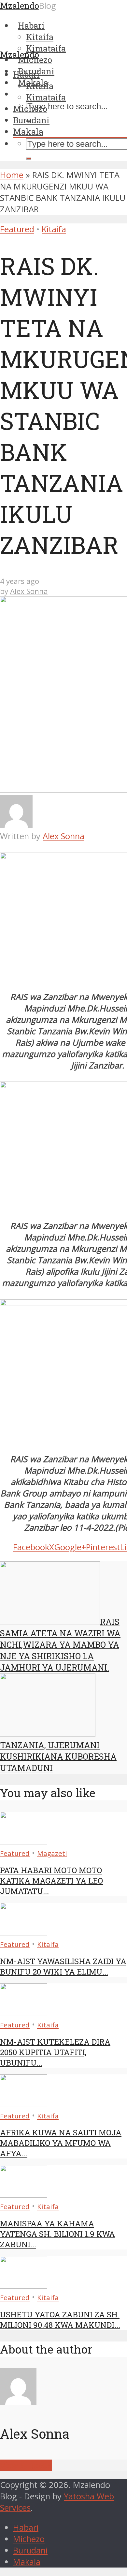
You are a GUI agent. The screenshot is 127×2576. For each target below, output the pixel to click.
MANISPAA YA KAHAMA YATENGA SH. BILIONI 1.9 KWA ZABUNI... (57, 2234)
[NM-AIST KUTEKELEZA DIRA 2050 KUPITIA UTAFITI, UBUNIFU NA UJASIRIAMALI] (24, 2013)
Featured (17, 229)
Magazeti (52, 1853)
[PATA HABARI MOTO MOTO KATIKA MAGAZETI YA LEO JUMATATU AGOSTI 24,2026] (24, 1841)
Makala (28, 131)
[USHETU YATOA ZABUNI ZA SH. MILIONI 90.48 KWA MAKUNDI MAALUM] (24, 2286)
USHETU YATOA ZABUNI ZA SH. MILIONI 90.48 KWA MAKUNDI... (60, 2320)
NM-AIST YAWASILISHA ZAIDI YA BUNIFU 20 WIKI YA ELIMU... (63, 1966)
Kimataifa (46, 97)
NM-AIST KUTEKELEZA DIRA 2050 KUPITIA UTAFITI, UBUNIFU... (55, 2052)
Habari (26, 74)
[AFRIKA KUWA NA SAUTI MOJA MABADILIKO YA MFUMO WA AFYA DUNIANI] (24, 2104)
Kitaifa (40, 86)
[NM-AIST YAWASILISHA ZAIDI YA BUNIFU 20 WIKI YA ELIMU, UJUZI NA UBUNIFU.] (24, 1932)
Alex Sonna (29, 591)
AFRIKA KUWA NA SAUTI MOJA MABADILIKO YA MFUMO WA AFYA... (61, 2143)
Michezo (30, 109)
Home (12, 175)
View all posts (26, 2465)
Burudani (31, 120)
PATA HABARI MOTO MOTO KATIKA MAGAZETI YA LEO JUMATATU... (51, 1881)
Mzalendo (20, 54)
